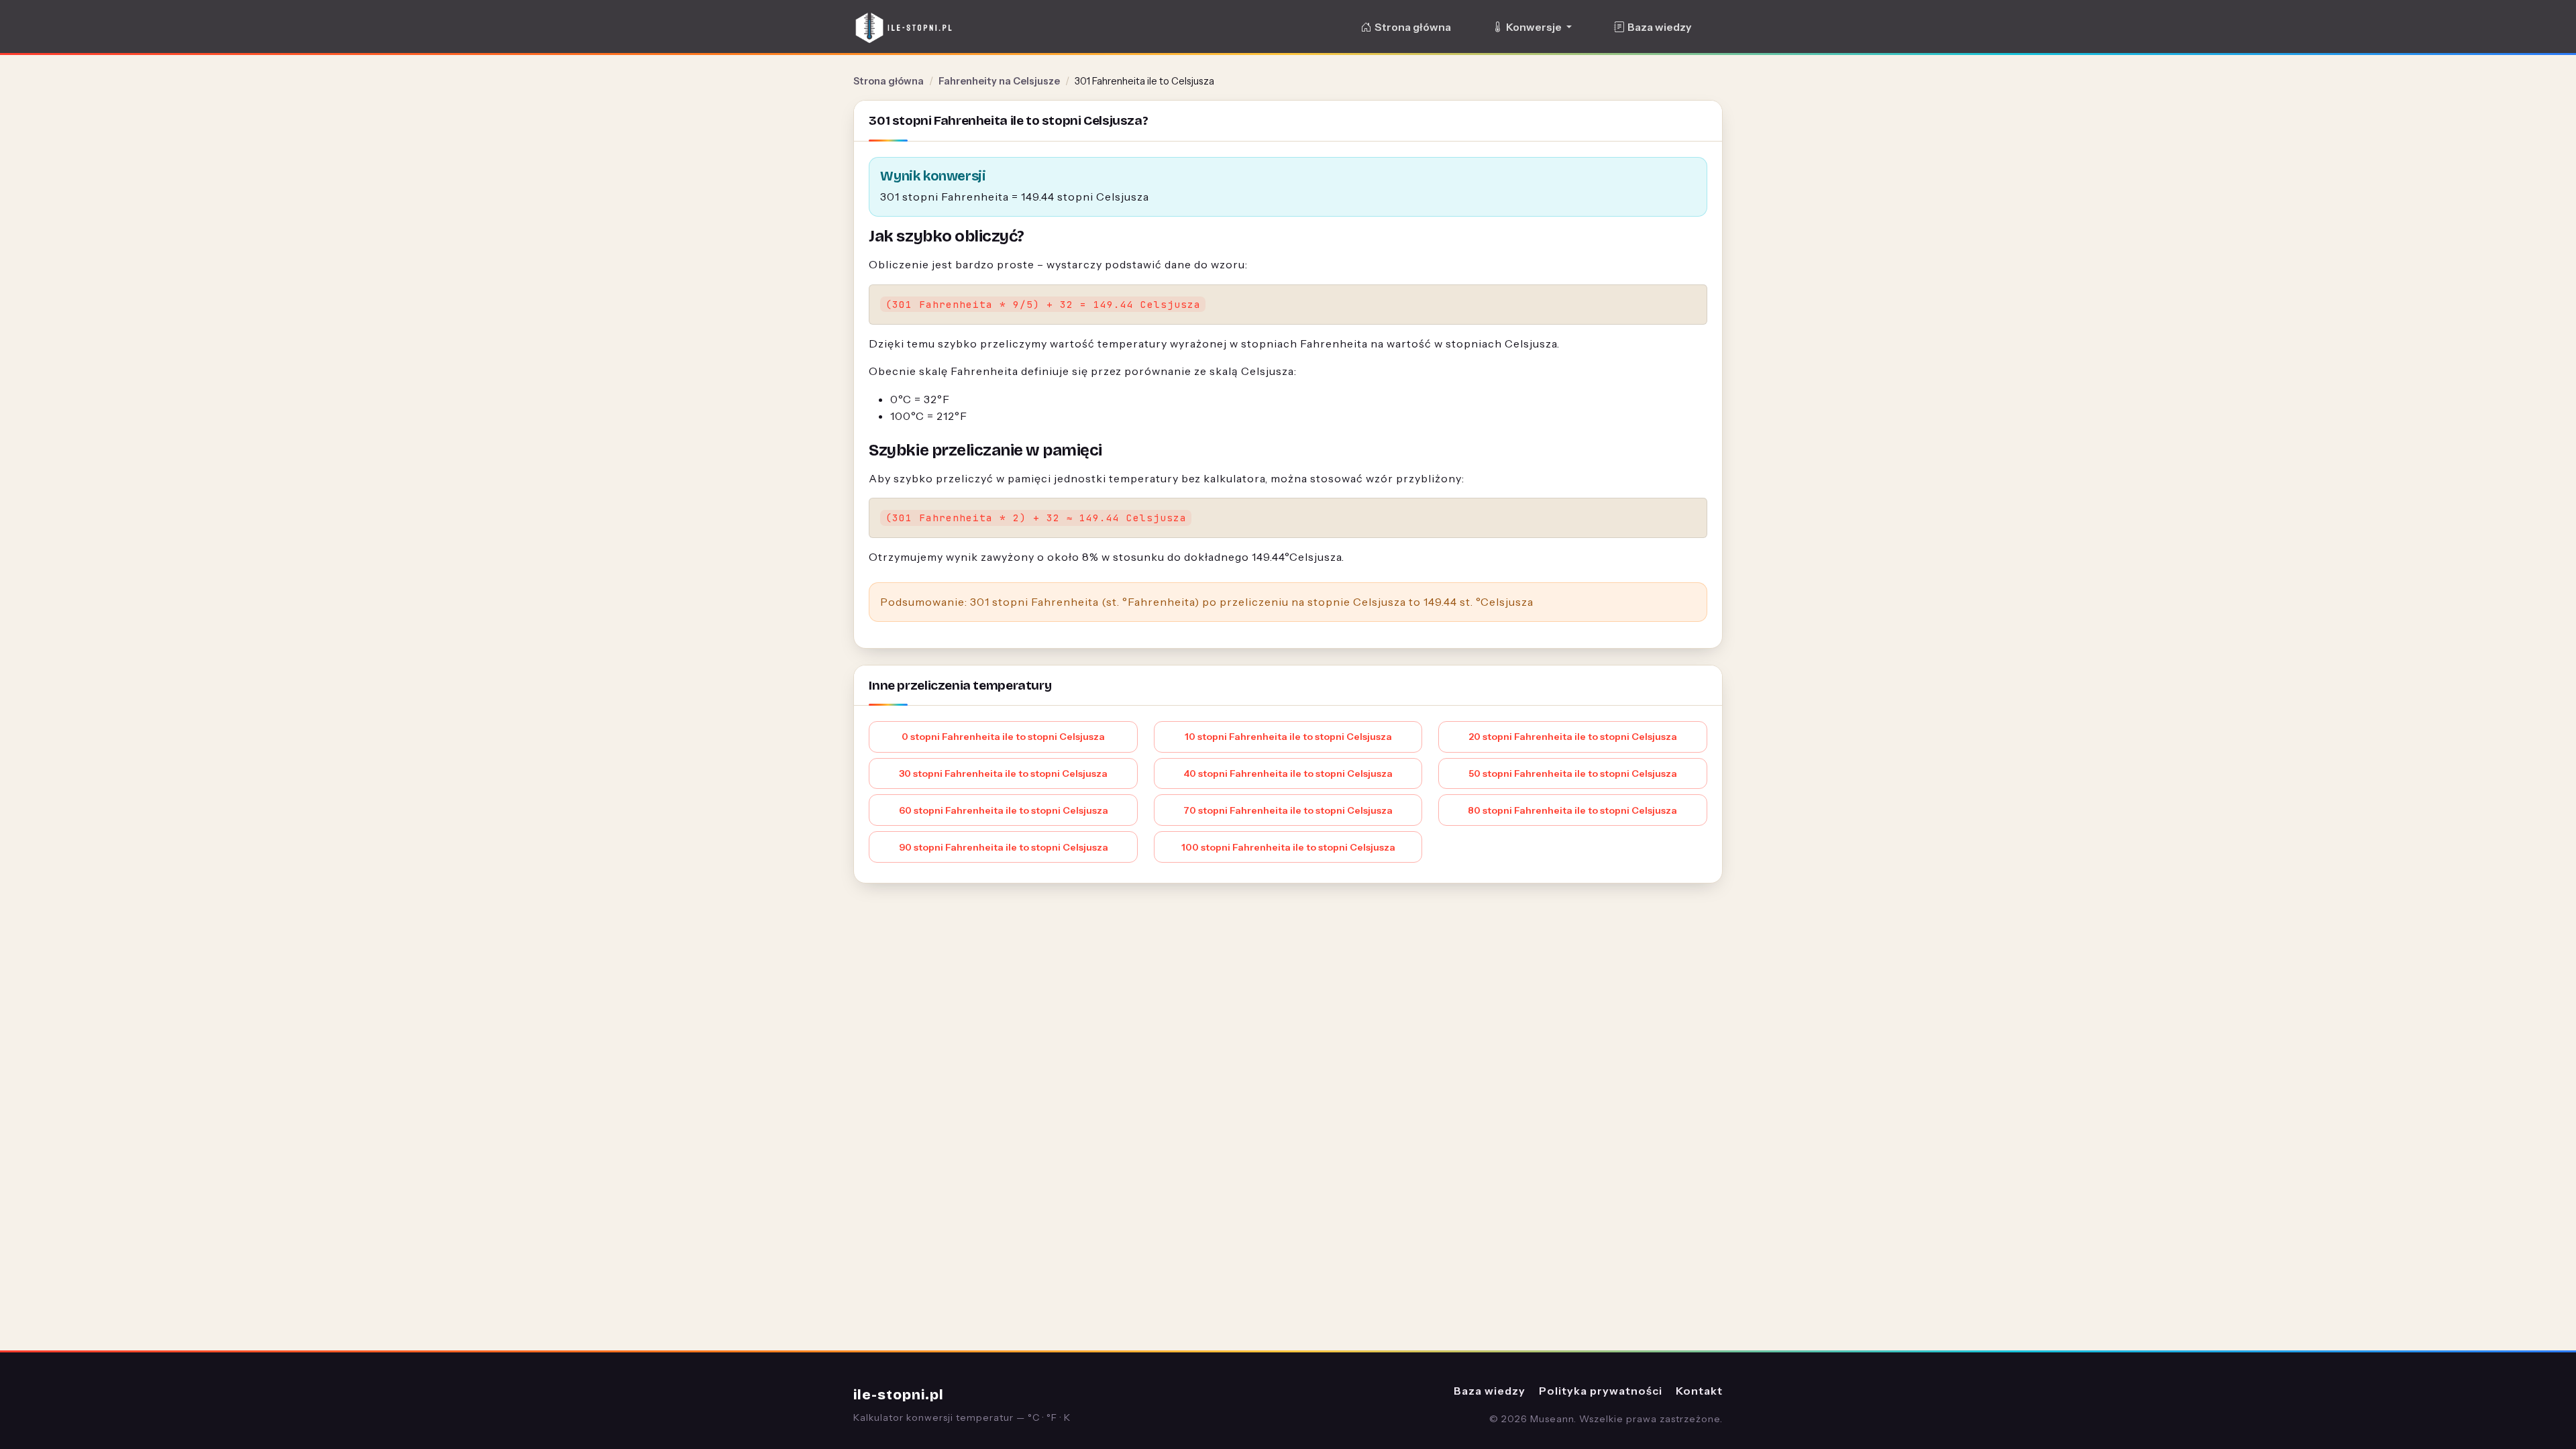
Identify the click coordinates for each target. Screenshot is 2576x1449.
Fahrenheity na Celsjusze (999, 81)
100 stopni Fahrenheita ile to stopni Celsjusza (1288, 847)
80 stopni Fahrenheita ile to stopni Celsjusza (1572, 810)
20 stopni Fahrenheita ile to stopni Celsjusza (1573, 737)
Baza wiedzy (1659, 27)
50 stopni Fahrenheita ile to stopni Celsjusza (1573, 773)
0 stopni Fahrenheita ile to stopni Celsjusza (1003, 737)
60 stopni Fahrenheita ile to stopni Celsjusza (1004, 810)
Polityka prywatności (1601, 1391)
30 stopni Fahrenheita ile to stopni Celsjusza (1003, 773)
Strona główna (1413, 27)
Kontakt (1699, 1391)
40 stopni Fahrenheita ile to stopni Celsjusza (1288, 773)
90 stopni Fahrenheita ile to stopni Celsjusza (1004, 847)
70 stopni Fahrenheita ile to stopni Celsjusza (1288, 810)
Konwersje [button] (1535, 27)
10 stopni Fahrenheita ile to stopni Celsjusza (1288, 737)
